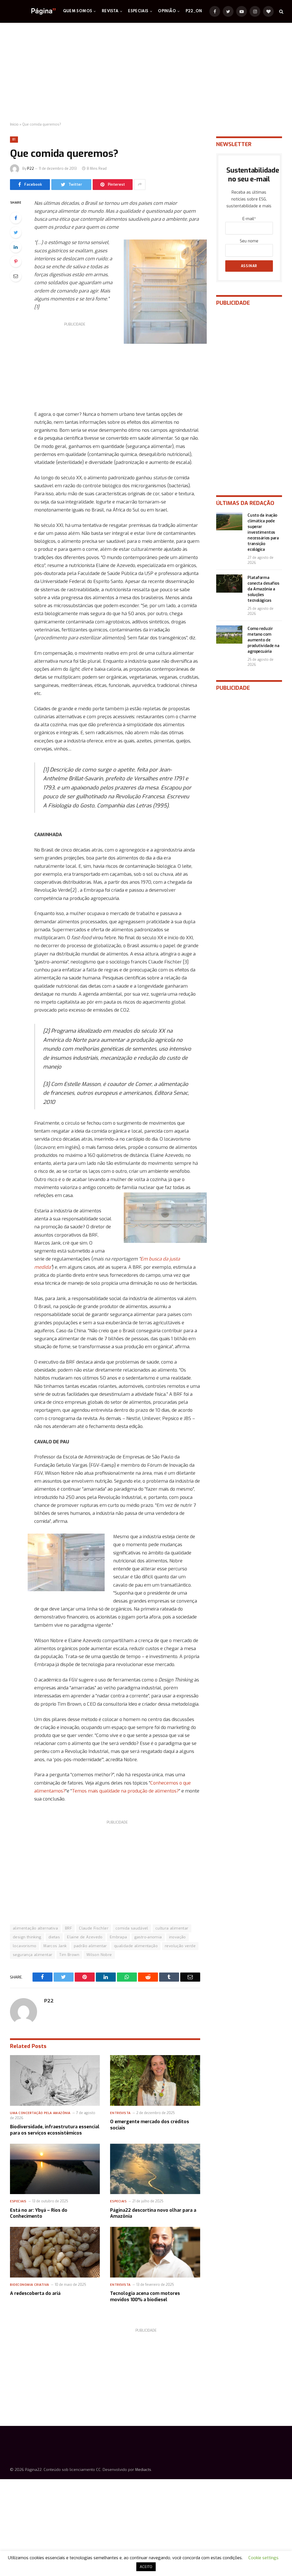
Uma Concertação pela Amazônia (40, 2113)
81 (14, 139)
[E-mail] (16, 276)
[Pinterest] (16, 261)
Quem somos (78, 11)
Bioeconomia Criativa (30, 2285)
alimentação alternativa (35, 1928)
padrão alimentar (90, 1946)
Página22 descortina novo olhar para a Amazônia (153, 2213)
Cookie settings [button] (263, 2558)
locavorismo (25, 1946)
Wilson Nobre (99, 1955)
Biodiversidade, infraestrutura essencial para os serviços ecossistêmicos (55, 2130)
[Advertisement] (146, 73)
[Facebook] (16, 218)
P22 (31, 169)
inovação (178, 1937)
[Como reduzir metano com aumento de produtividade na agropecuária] (229, 635)
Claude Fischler (94, 1928)
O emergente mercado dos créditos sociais (150, 2125)
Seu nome (249, 241)
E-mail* (249, 219)
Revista (110, 11)
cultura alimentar (172, 1928)
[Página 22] (32, 11)
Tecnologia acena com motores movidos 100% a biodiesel (145, 2296)
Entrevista (120, 2113)
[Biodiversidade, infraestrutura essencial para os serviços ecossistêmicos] (55, 2080)
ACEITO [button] (146, 2567)
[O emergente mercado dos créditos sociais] (155, 2080)
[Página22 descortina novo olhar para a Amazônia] (155, 2169)
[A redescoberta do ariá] (55, 2252)
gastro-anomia (148, 1937)
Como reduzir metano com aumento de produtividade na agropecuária (263, 640)
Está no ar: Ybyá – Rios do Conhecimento (39, 2213)
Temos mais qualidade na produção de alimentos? (125, 1791)
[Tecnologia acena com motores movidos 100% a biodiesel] (155, 2252)
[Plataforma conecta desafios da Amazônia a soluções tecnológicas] (229, 584)
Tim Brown (69, 1955)
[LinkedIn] (16, 247)
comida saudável (132, 1928)
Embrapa (118, 1937)
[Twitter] (16, 232)
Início (14, 124)
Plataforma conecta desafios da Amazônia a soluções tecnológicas (263, 589)
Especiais (138, 11)
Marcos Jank (55, 1946)
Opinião (167, 11)
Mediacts (143, 2470)
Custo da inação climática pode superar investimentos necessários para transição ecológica (263, 532)
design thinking (27, 1937)
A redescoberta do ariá (35, 2293)
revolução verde (180, 1946)
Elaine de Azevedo (85, 1937)
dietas (54, 1937)
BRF (68, 1928)
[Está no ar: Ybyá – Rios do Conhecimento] (55, 2169)
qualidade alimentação (136, 1946)
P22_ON (194, 11)
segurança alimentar (33, 1955)
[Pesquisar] (281, 12)
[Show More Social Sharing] (140, 185)
